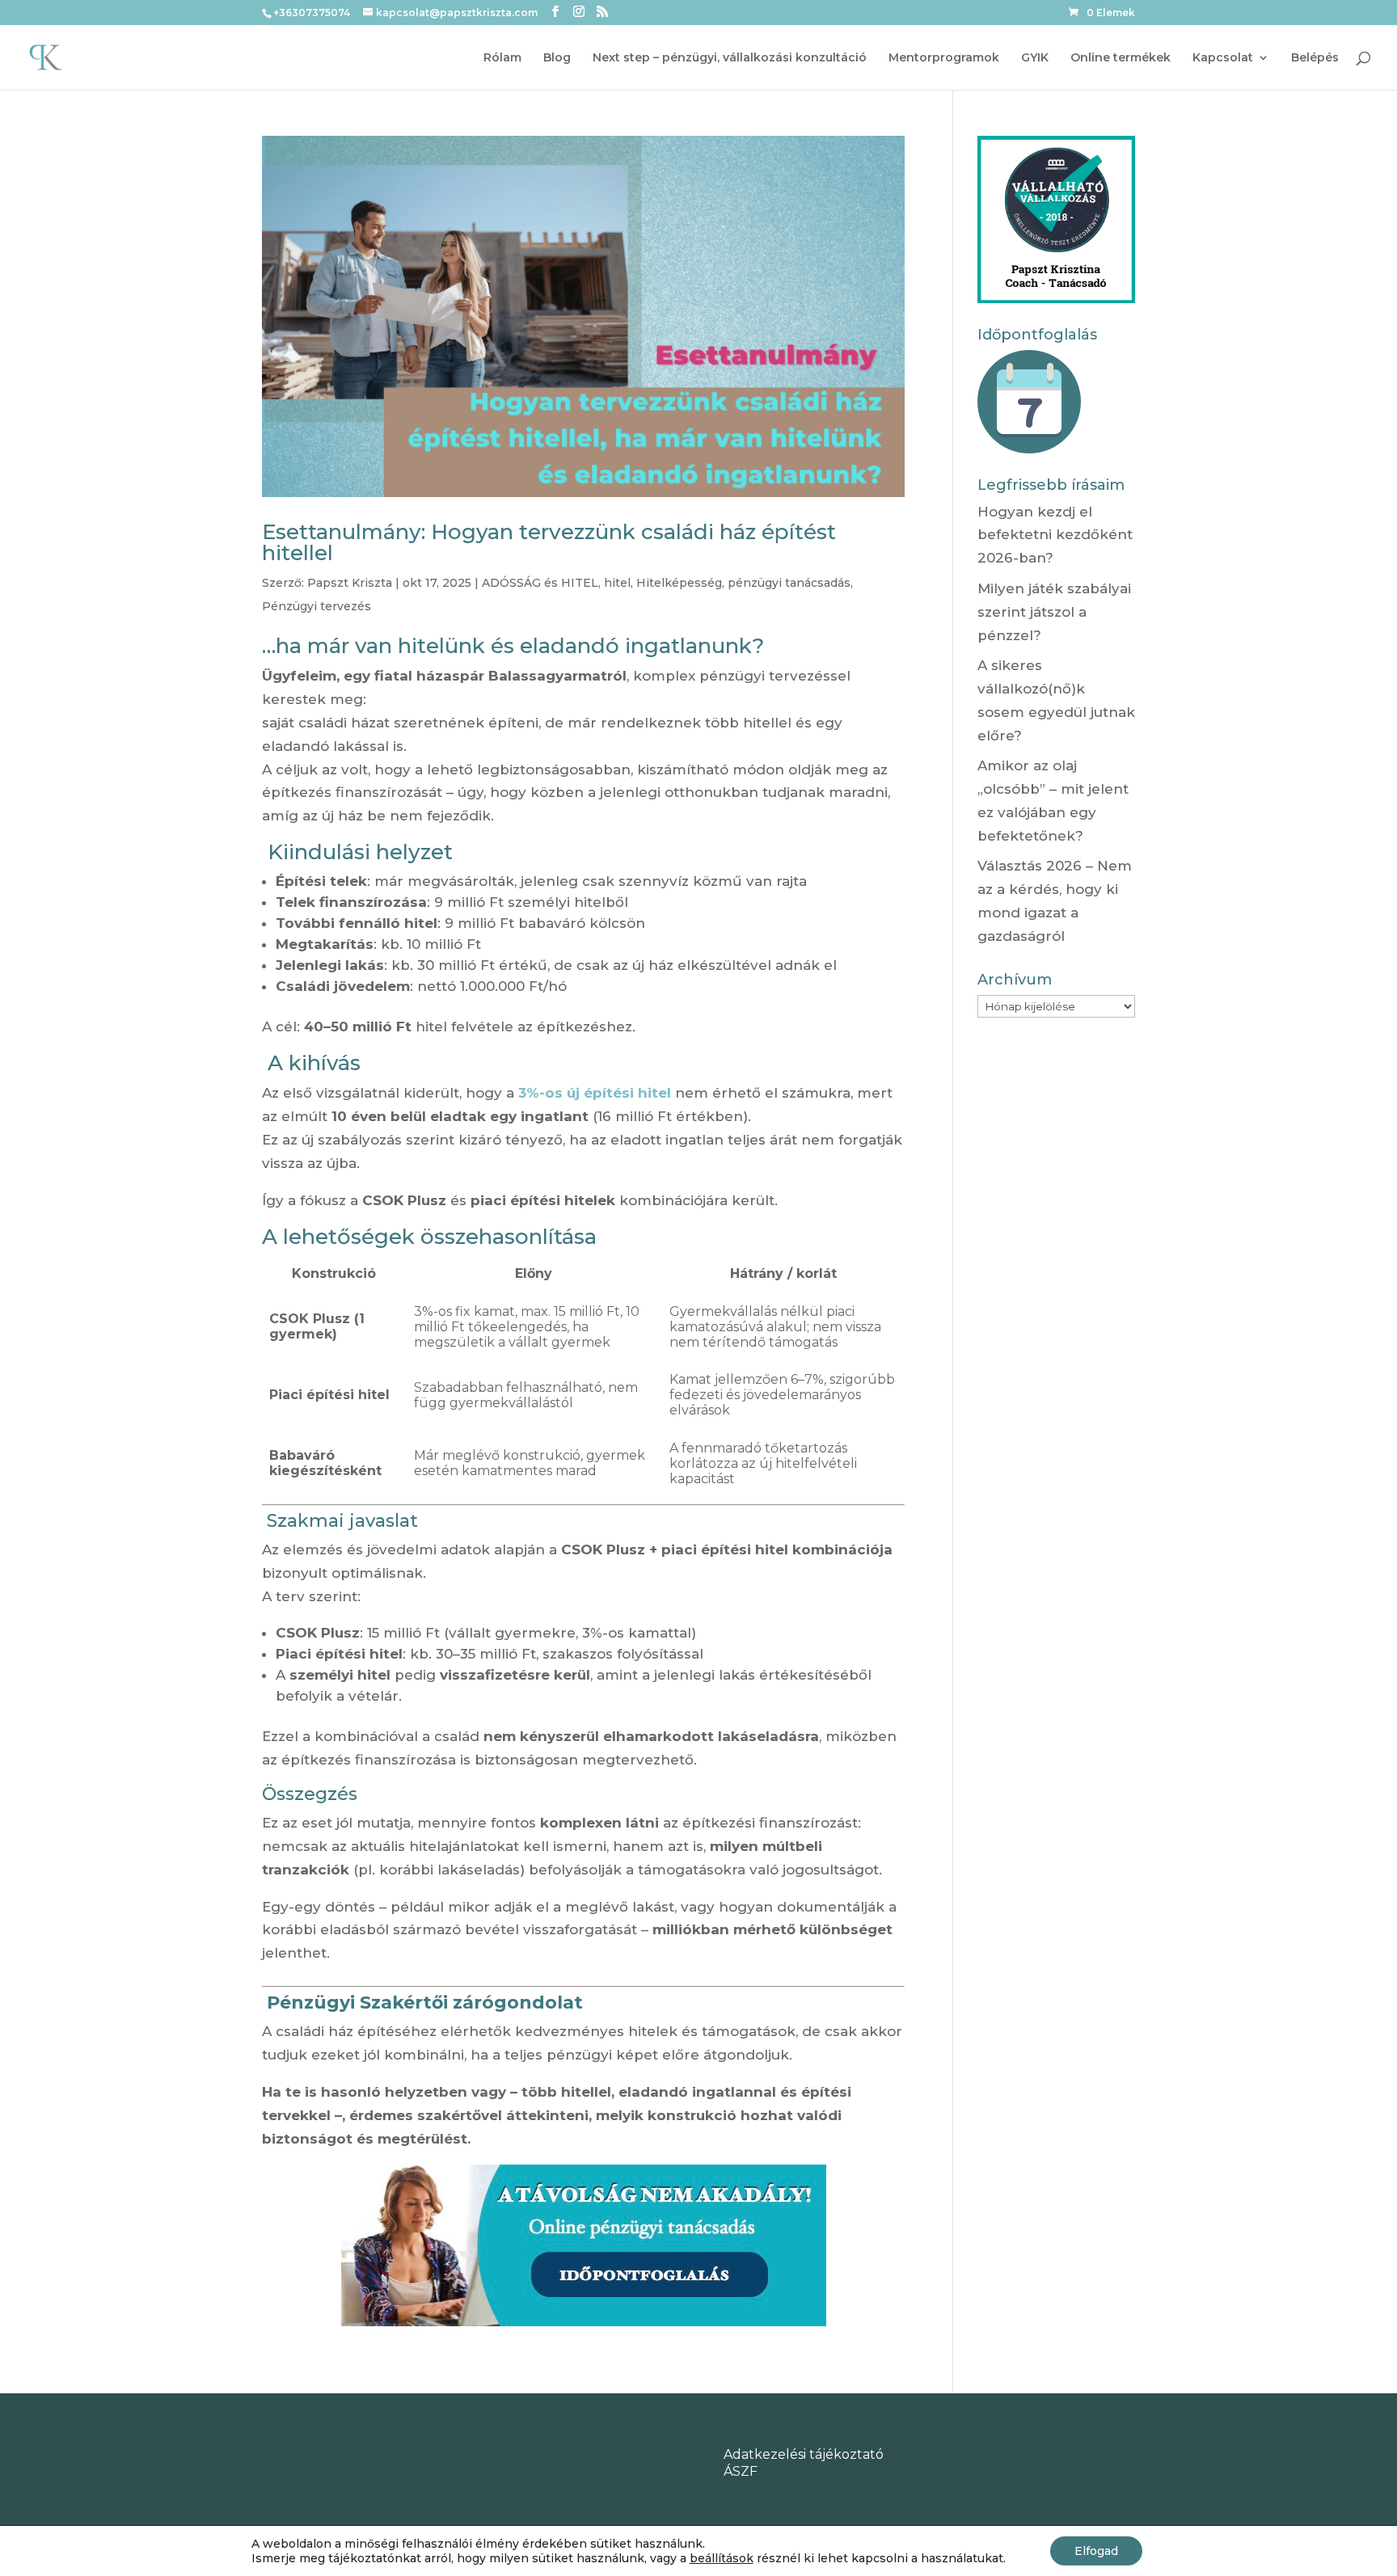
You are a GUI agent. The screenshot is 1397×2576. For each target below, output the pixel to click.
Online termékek (1121, 58)
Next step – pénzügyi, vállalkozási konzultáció (730, 58)
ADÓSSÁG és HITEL (540, 583)
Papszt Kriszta (350, 583)
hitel (617, 583)
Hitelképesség (679, 583)
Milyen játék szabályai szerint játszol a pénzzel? (1054, 612)
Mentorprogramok (944, 58)
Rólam (502, 58)
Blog (557, 58)
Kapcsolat (1223, 58)
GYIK (1035, 58)
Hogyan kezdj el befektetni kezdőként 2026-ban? (1055, 535)
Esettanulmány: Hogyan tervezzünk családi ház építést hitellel (549, 542)
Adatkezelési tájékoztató (804, 2454)
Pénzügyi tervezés (317, 606)
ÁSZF (741, 2471)
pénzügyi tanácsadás (789, 583)
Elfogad (1096, 2551)
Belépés (1315, 58)
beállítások (722, 2558)
